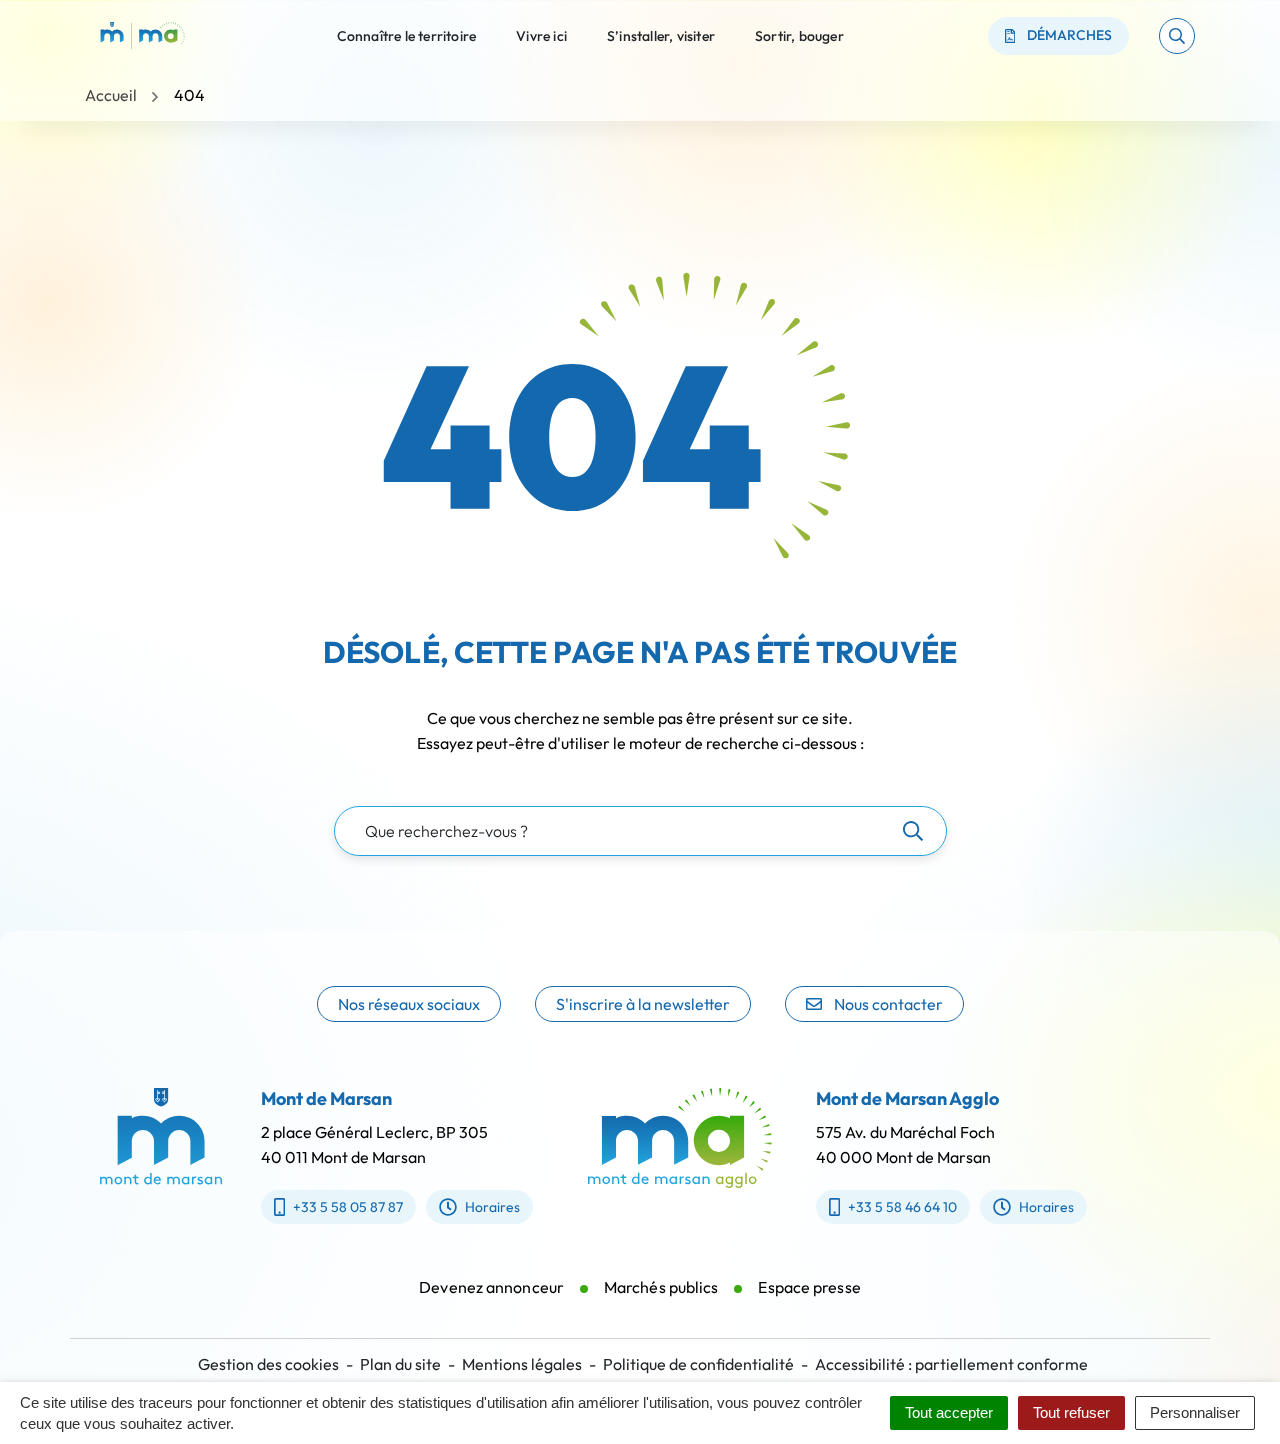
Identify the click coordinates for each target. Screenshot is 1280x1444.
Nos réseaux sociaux (409, 1004)
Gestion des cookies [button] (268, 1364)
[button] (1177, 36)
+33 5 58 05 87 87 (348, 1207)
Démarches (1069, 35)
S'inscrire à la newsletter (643, 1004)
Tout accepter (949, 1412)
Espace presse (809, 1287)
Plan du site (400, 1364)
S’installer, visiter (661, 35)
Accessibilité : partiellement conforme (951, 1364)
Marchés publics (661, 1287)
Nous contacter (888, 1004)
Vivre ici (541, 35)
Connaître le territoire (407, 35)
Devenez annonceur (491, 1287)
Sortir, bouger (799, 35)
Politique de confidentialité (698, 1364)
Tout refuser (1071, 1412)
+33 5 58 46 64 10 (902, 1207)
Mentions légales (522, 1364)
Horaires (492, 1207)
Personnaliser (1195, 1412)
